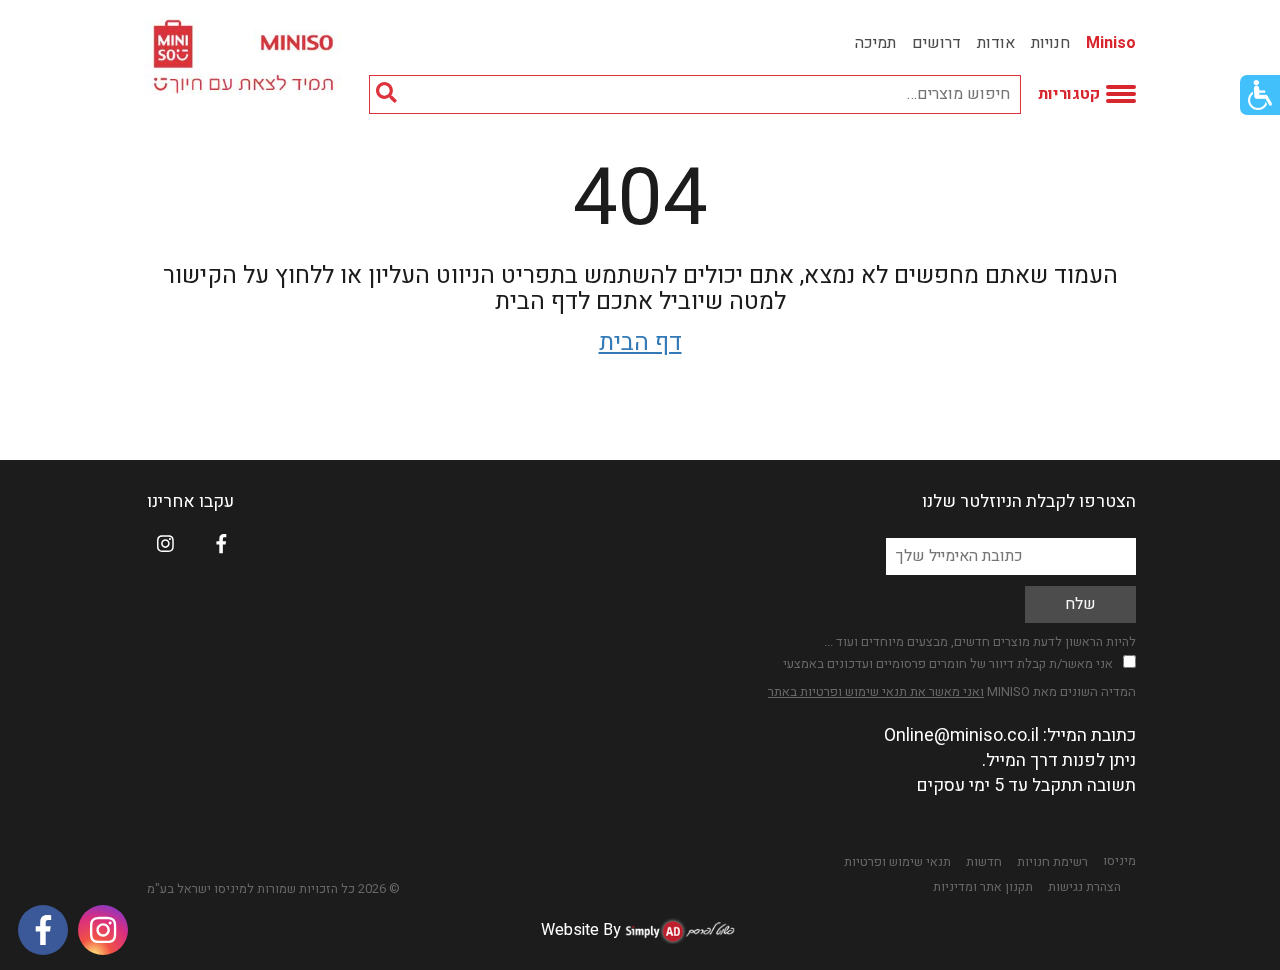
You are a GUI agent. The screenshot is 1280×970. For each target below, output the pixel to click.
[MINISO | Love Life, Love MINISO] (246, 56)
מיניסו (1119, 861)
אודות (996, 43)
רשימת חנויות (1052, 862)
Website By (581, 930)
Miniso (1111, 43)
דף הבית (640, 342)
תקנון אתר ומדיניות (983, 887)
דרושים (936, 43)
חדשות (984, 862)
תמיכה (875, 43)
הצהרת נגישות (1084, 887)
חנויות (1050, 43)
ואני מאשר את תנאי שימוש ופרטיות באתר (876, 691)
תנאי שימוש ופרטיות (897, 862)
